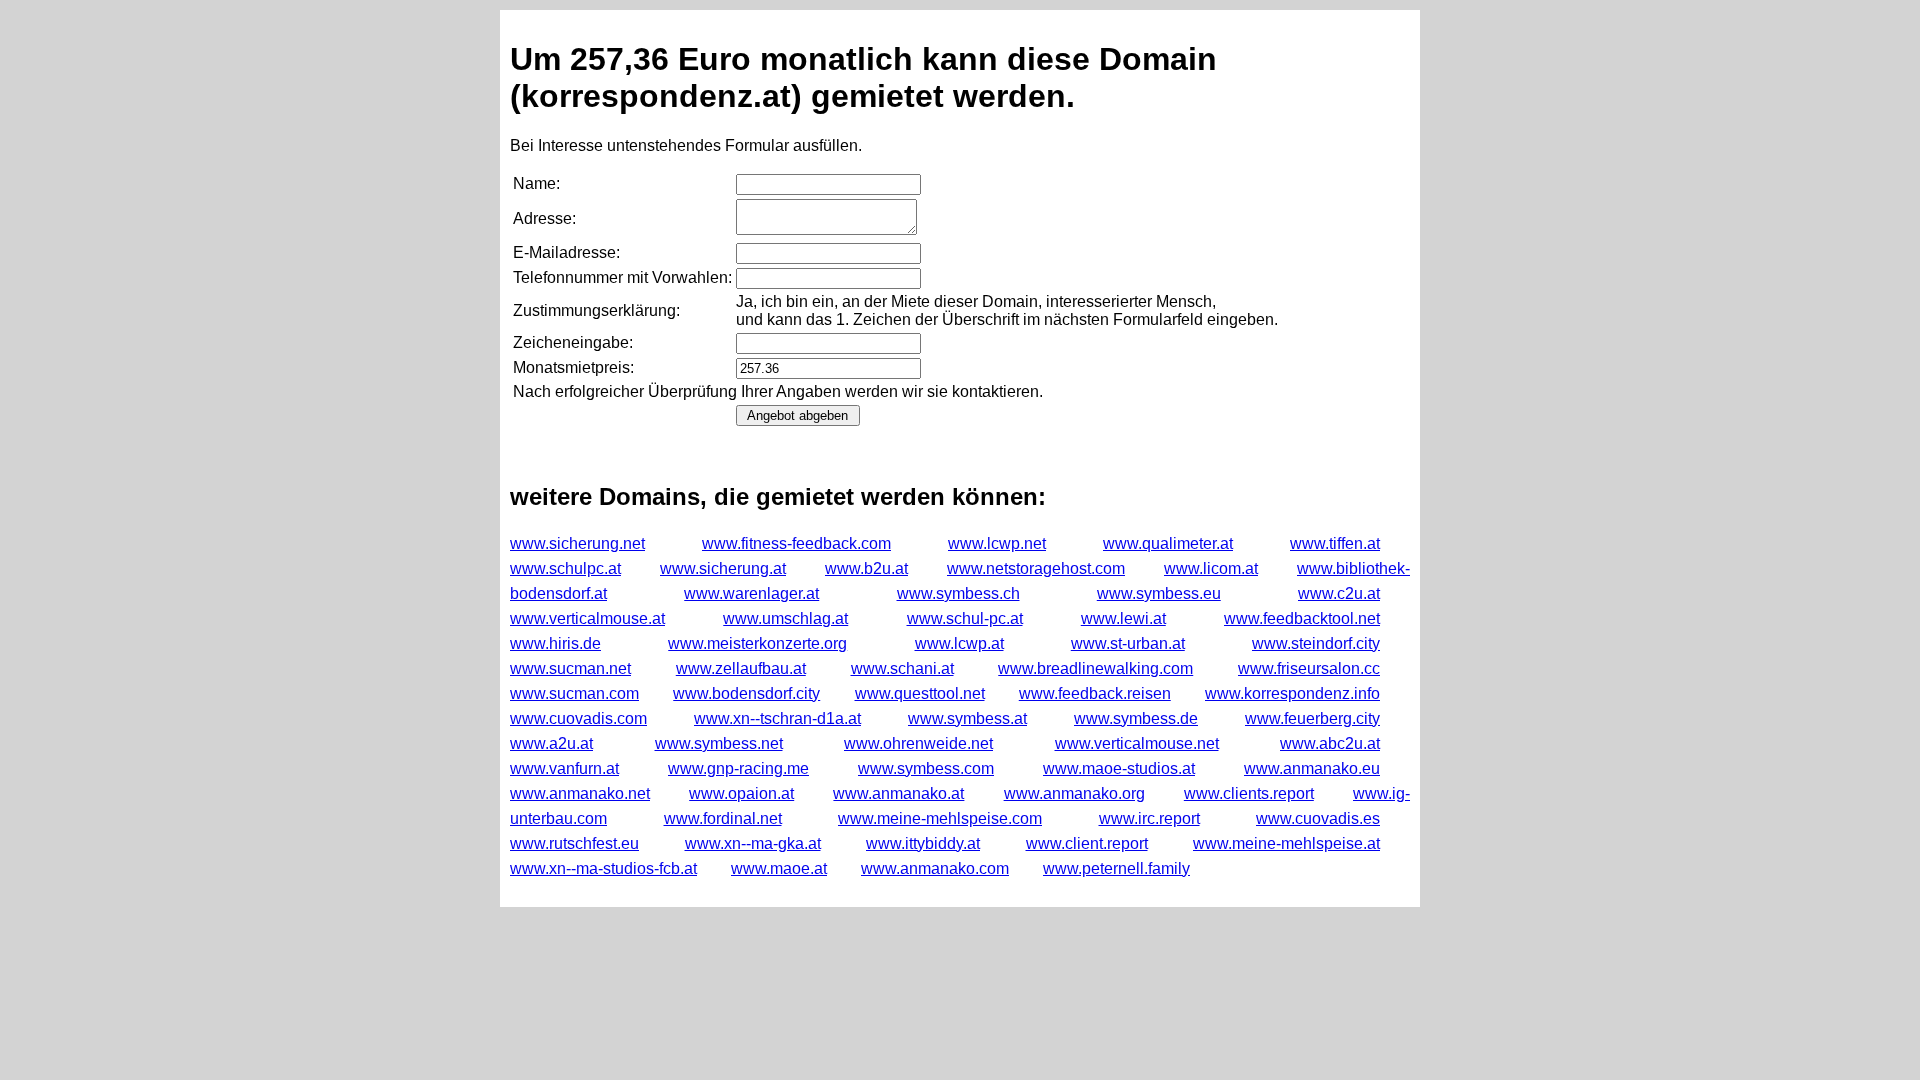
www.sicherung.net (577, 543)
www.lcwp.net (997, 543)
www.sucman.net (570, 668)
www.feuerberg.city (1312, 718)
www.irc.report (1149, 818)
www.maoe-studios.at (1119, 768)
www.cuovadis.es (1318, 818)
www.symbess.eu (1159, 593)
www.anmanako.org (1074, 793)
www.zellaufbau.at (741, 668)
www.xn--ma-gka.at (753, 843)
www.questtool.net (920, 693)
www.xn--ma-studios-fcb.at (603, 868)
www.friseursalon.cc (1309, 668)
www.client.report (1087, 843)
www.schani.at (902, 668)
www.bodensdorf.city (746, 693)
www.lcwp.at (959, 643)
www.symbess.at (967, 718)
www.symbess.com (926, 768)
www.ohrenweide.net (918, 743)
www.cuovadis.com (578, 718)
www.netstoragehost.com (1036, 568)
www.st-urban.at (1128, 643)
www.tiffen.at (1335, 543)
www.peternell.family (1116, 868)
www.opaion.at (741, 793)
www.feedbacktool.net (1302, 618)
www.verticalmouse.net (1137, 743)
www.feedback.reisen (1095, 693)
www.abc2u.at (1330, 743)
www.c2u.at (1339, 593)
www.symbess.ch (958, 593)
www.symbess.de (1136, 718)
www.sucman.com (574, 693)
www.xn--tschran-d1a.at (777, 718)
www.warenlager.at (751, 593)
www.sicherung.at (723, 568)
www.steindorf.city (1316, 643)
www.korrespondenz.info (1292, 693)
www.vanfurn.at (564, 768)
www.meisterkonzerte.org (757, 643)
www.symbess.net (719, 743)
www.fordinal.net (723, 818)
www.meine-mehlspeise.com (940, 818)
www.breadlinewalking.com (1095, 668)
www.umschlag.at (785, 618)
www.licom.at (1211, 568)
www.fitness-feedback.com (796, 543)
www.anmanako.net (580, 793)
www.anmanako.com (935, 868)
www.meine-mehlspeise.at (1286, 843)
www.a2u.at (551, 743)
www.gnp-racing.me (738, 768)
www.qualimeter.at (1168, 543)
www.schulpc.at (565, 568)
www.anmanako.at (898, 793)
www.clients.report (1249, 793)
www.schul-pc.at (965, 618)
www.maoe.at (779, 868)
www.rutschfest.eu (574, 843)
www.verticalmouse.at (587, 618)
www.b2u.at (866, 568)
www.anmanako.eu (1312, 768)
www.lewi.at (1123, 618)
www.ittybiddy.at (923, 843)
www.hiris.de (555, 643)
